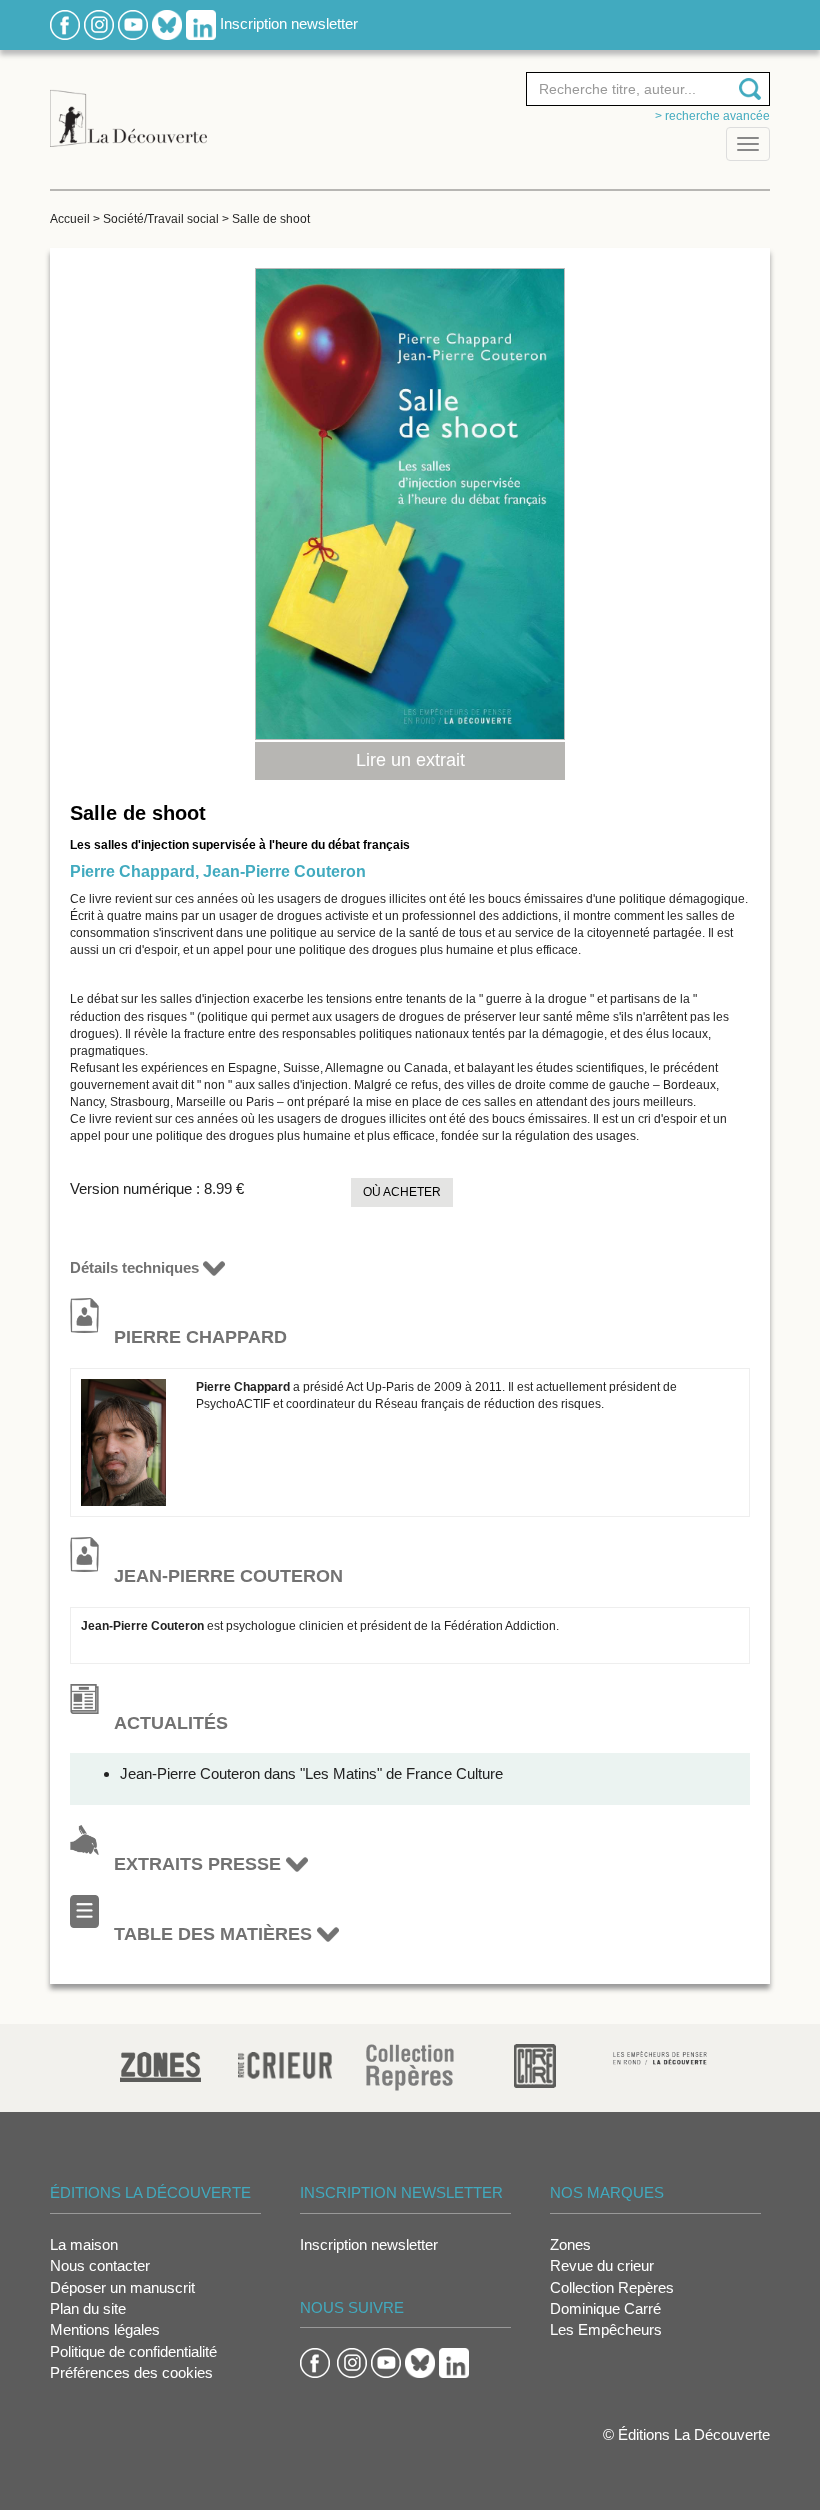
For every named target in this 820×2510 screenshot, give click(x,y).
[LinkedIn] (201, 23)
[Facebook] (65, 23)
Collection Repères (612, 2287)
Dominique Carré (605, 2308)
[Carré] (535, 2064)
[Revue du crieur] (285, 2062)
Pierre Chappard (132, 871)
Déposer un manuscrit (122, 2287)
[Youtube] (133, 23)
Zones (570, 2244)
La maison (84, 2244)
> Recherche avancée (712, 116)
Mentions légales (105, 2329)
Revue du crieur (602, 2265)
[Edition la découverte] (128, 107)
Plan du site (88, 2308)
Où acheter (402, 1192)
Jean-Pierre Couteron (284, 871)
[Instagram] (99, 23)
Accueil (70, 219)
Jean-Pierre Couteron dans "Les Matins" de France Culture (311, 1773)
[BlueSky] (167, 23)
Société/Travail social (161, 219)
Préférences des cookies (131, 2372)
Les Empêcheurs (606, 2329)
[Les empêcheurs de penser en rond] (660, 2056)
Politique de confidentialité (133, 2351)
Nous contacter (100, 2265)
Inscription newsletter (289, 23)
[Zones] (160, 2064)
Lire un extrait (410, 760)
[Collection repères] (410, 2066)
